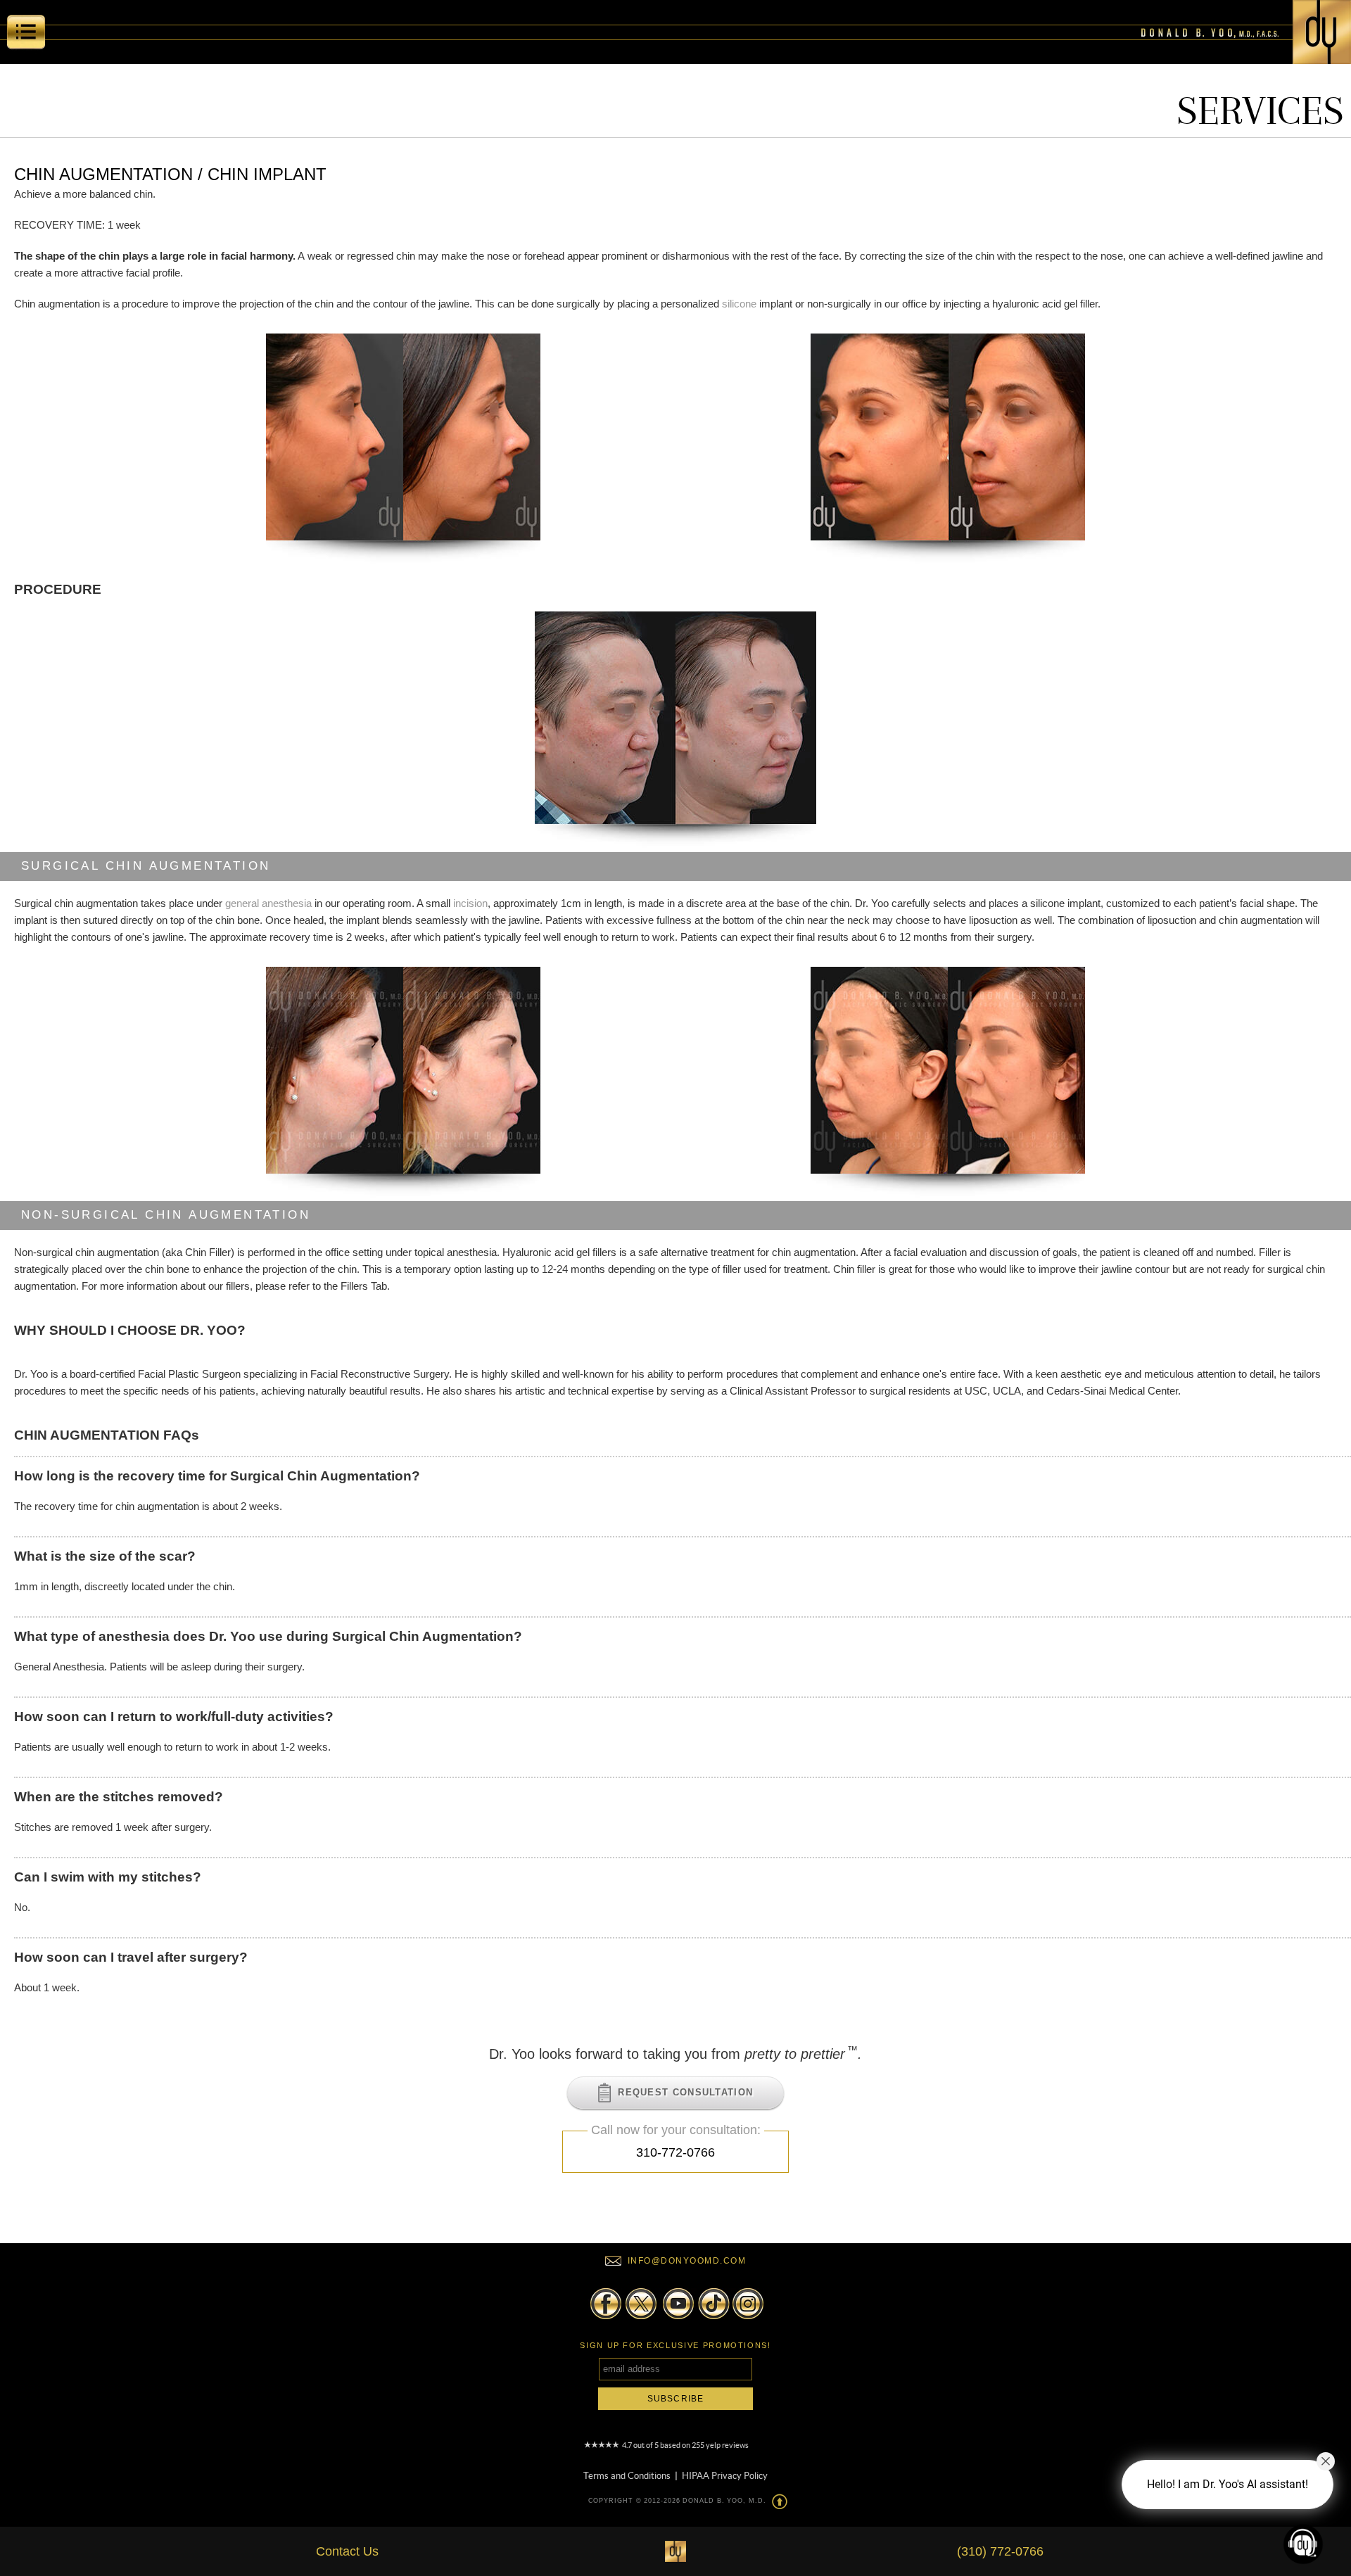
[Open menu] (26, 35)
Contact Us (347, 2551)
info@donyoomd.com (687, 2261)
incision (470, 903)
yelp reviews (727, 2445)
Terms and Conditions (627, 2473)
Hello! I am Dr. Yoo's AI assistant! (1228, 2484)
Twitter (640, 2304)
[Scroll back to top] (780, 2501)
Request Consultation (682, 2092)
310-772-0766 (675, 2152)
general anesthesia (268, 903)
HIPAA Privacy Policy (725, 2473)
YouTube (676, 2304)
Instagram (747, 2304)
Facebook (606, 2304)
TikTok (711, 2304)
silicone (739, 304)
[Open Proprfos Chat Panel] (1303, 2544)
